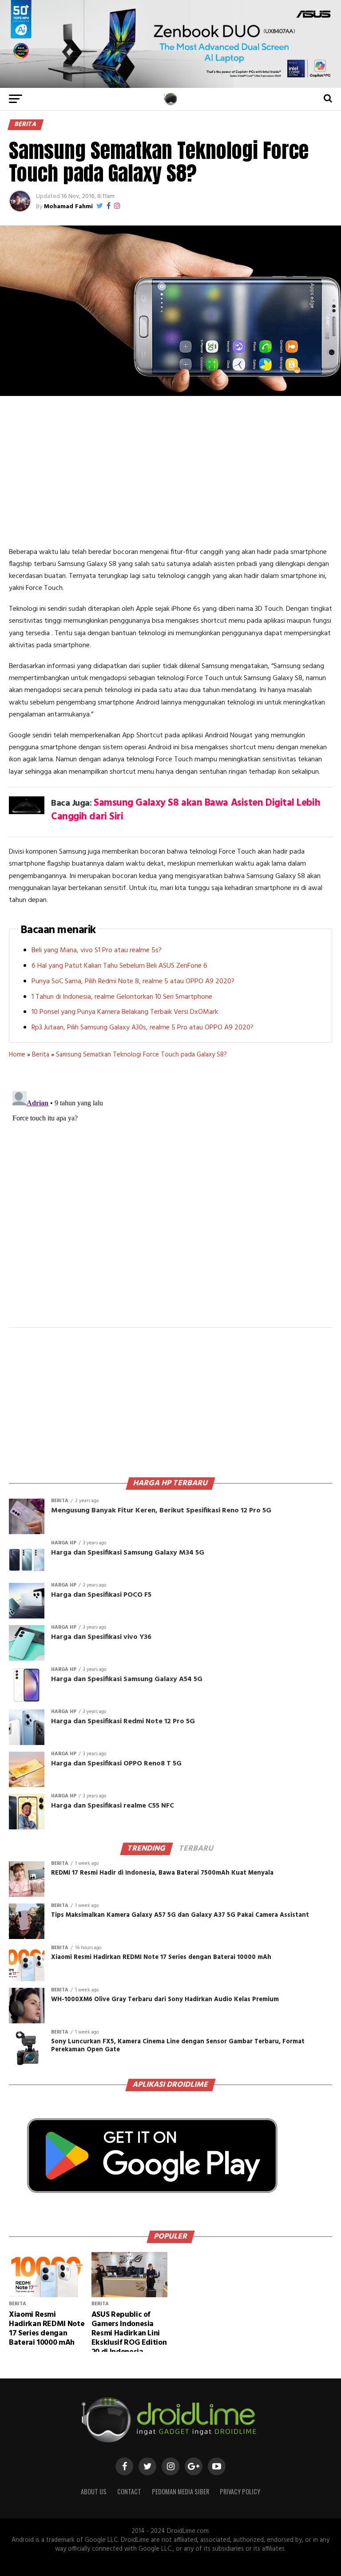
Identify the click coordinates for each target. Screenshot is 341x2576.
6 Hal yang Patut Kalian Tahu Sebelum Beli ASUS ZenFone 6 (119, 966)
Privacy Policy (240, 2491)
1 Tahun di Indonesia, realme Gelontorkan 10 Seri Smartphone (122, 997)
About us (94, 2491)
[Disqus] (170, 1199)
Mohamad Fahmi (68, 207)
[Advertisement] (170, 471)
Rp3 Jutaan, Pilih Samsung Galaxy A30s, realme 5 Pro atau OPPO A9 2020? (143, 1028)
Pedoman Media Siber (180, 2491)
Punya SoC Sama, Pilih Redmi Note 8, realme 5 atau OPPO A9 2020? (133, 981)
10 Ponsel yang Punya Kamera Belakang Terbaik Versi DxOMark (125, 1012)
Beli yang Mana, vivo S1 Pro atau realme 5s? (97, 950)
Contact (129, 2491)
